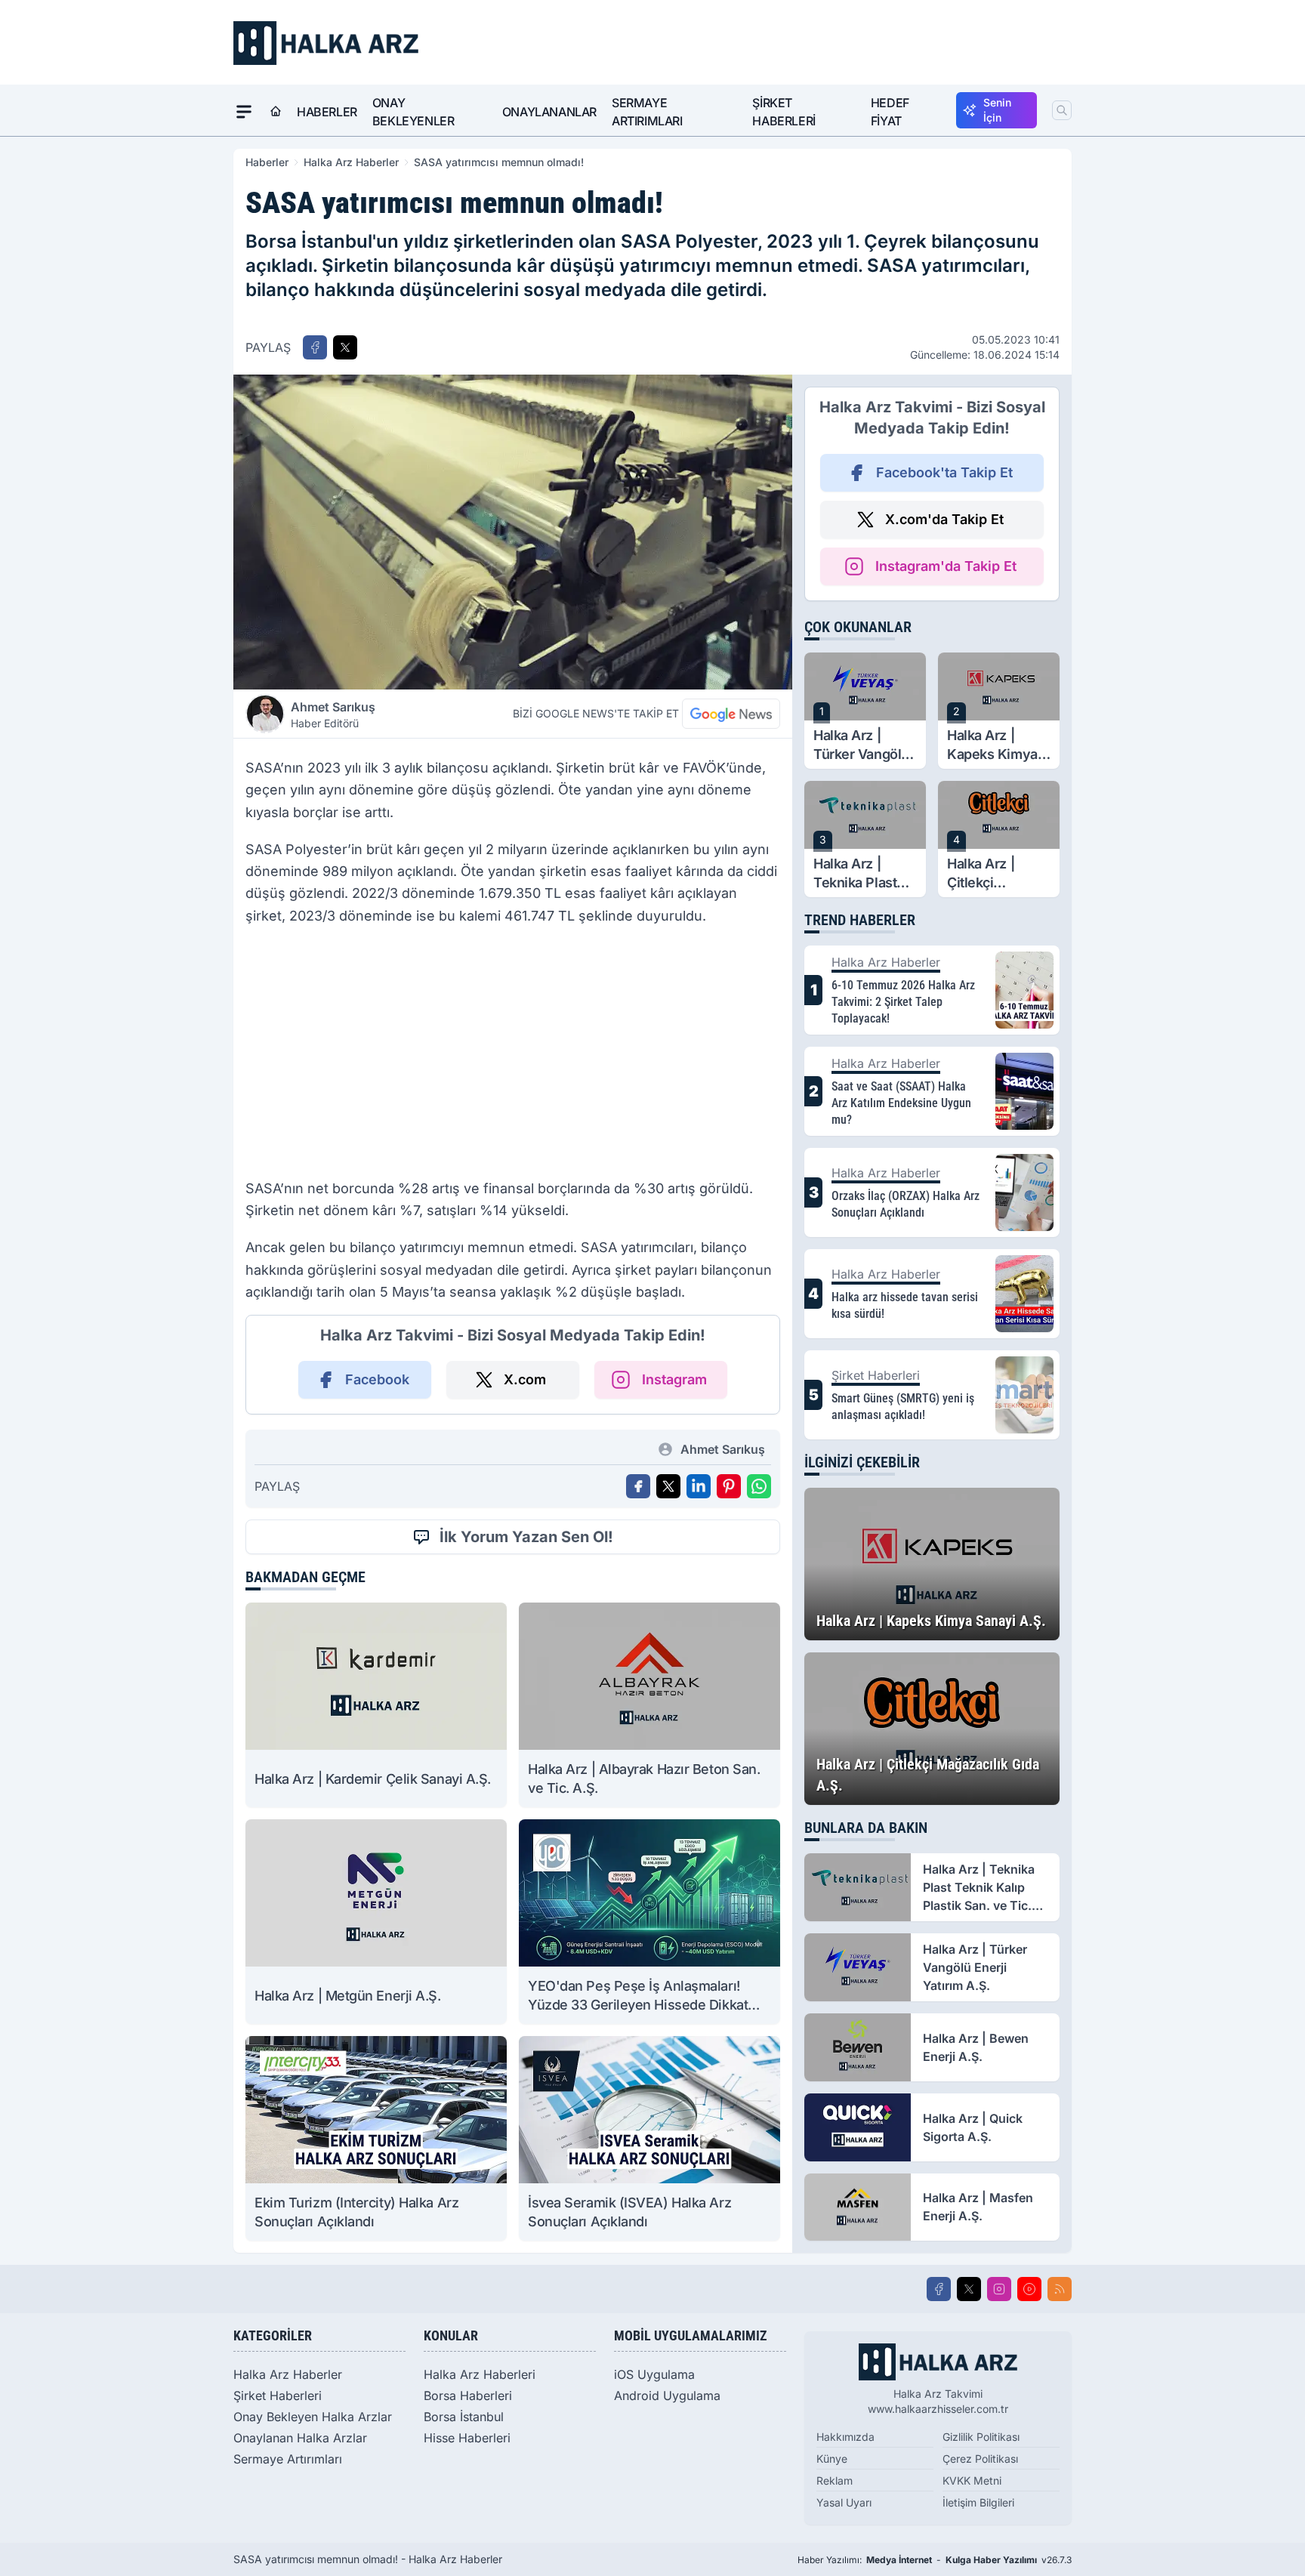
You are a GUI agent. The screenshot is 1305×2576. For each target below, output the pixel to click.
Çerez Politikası (980, 2459)
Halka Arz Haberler (351, 162)
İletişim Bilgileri (978, 2502)
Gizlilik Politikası (981, 2437)
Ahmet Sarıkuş (333, 714)
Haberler (327, 112)
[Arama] (1062, 110)
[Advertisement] (513, 1057)
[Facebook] (939, 2289)
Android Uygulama (667, 2396)
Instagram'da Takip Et (946, 566)
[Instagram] (999, 2289)
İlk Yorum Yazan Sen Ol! (526, 1537)
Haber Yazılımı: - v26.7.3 (935, 2560)
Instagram (674, 1379)
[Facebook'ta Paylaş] (315, 347)
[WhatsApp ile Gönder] (759, 1486)
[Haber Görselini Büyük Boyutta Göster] (513, 532)
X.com (525, 1379)
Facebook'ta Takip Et (944, 472)
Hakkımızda (845, 2437)
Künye (832, 2459)
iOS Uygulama (654, 2374)
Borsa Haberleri (468, 2396)
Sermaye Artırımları (647, 112)
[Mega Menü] (244, 112)
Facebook (377, 1379)
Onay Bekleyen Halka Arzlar (313, 2417)
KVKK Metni (972, 2480)
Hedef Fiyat (890, 112)
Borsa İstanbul (464, 2417)
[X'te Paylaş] (345, 347)
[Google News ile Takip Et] (731, 714)
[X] (969, 2289)
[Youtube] (1029, 2289)
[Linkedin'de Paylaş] (699, 1486)
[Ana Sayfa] (276, 112)
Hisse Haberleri (467, 2438)
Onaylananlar (549, 112)
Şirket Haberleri (784, 112)
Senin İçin (997, 110)
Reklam (835, 2480)
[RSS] (1060, 2289)
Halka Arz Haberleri (480, 2374)
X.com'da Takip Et (944, 519)
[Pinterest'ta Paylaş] (729, 1486)
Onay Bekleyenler (413, 112)
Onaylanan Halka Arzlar (300, 2438)
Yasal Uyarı (844, 2502)
